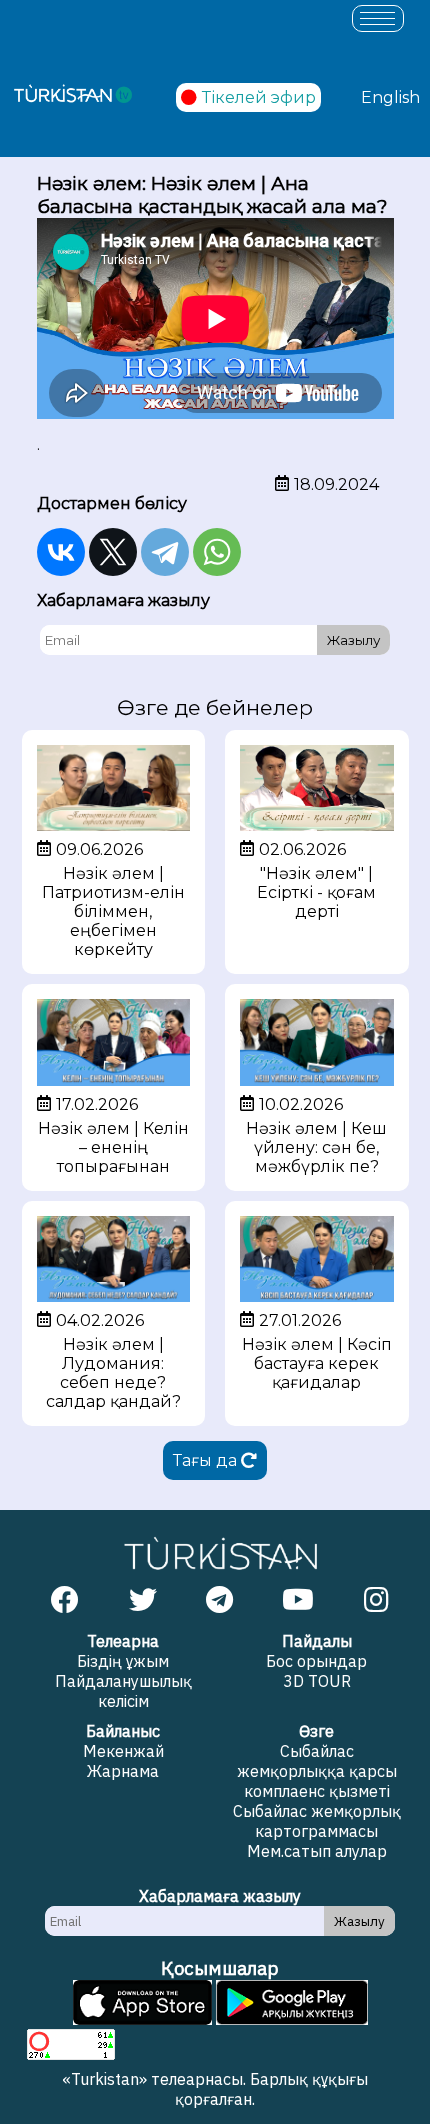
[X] (113, 552)
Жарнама (123, 1771)
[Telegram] (165, 552)
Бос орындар (316, 1661)
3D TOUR (317, 1681)
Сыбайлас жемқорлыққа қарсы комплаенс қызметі (317, 1771)
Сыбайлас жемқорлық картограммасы (317, 1821)
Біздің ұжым (123, 1661)
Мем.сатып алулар (317, 1851)
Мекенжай (123, 1751)
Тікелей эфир (259, 97)
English (390, 97)
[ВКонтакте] (61, 552)
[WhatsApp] (217, 552)
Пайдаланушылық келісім (123, 1691)
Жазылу (353, 640)
